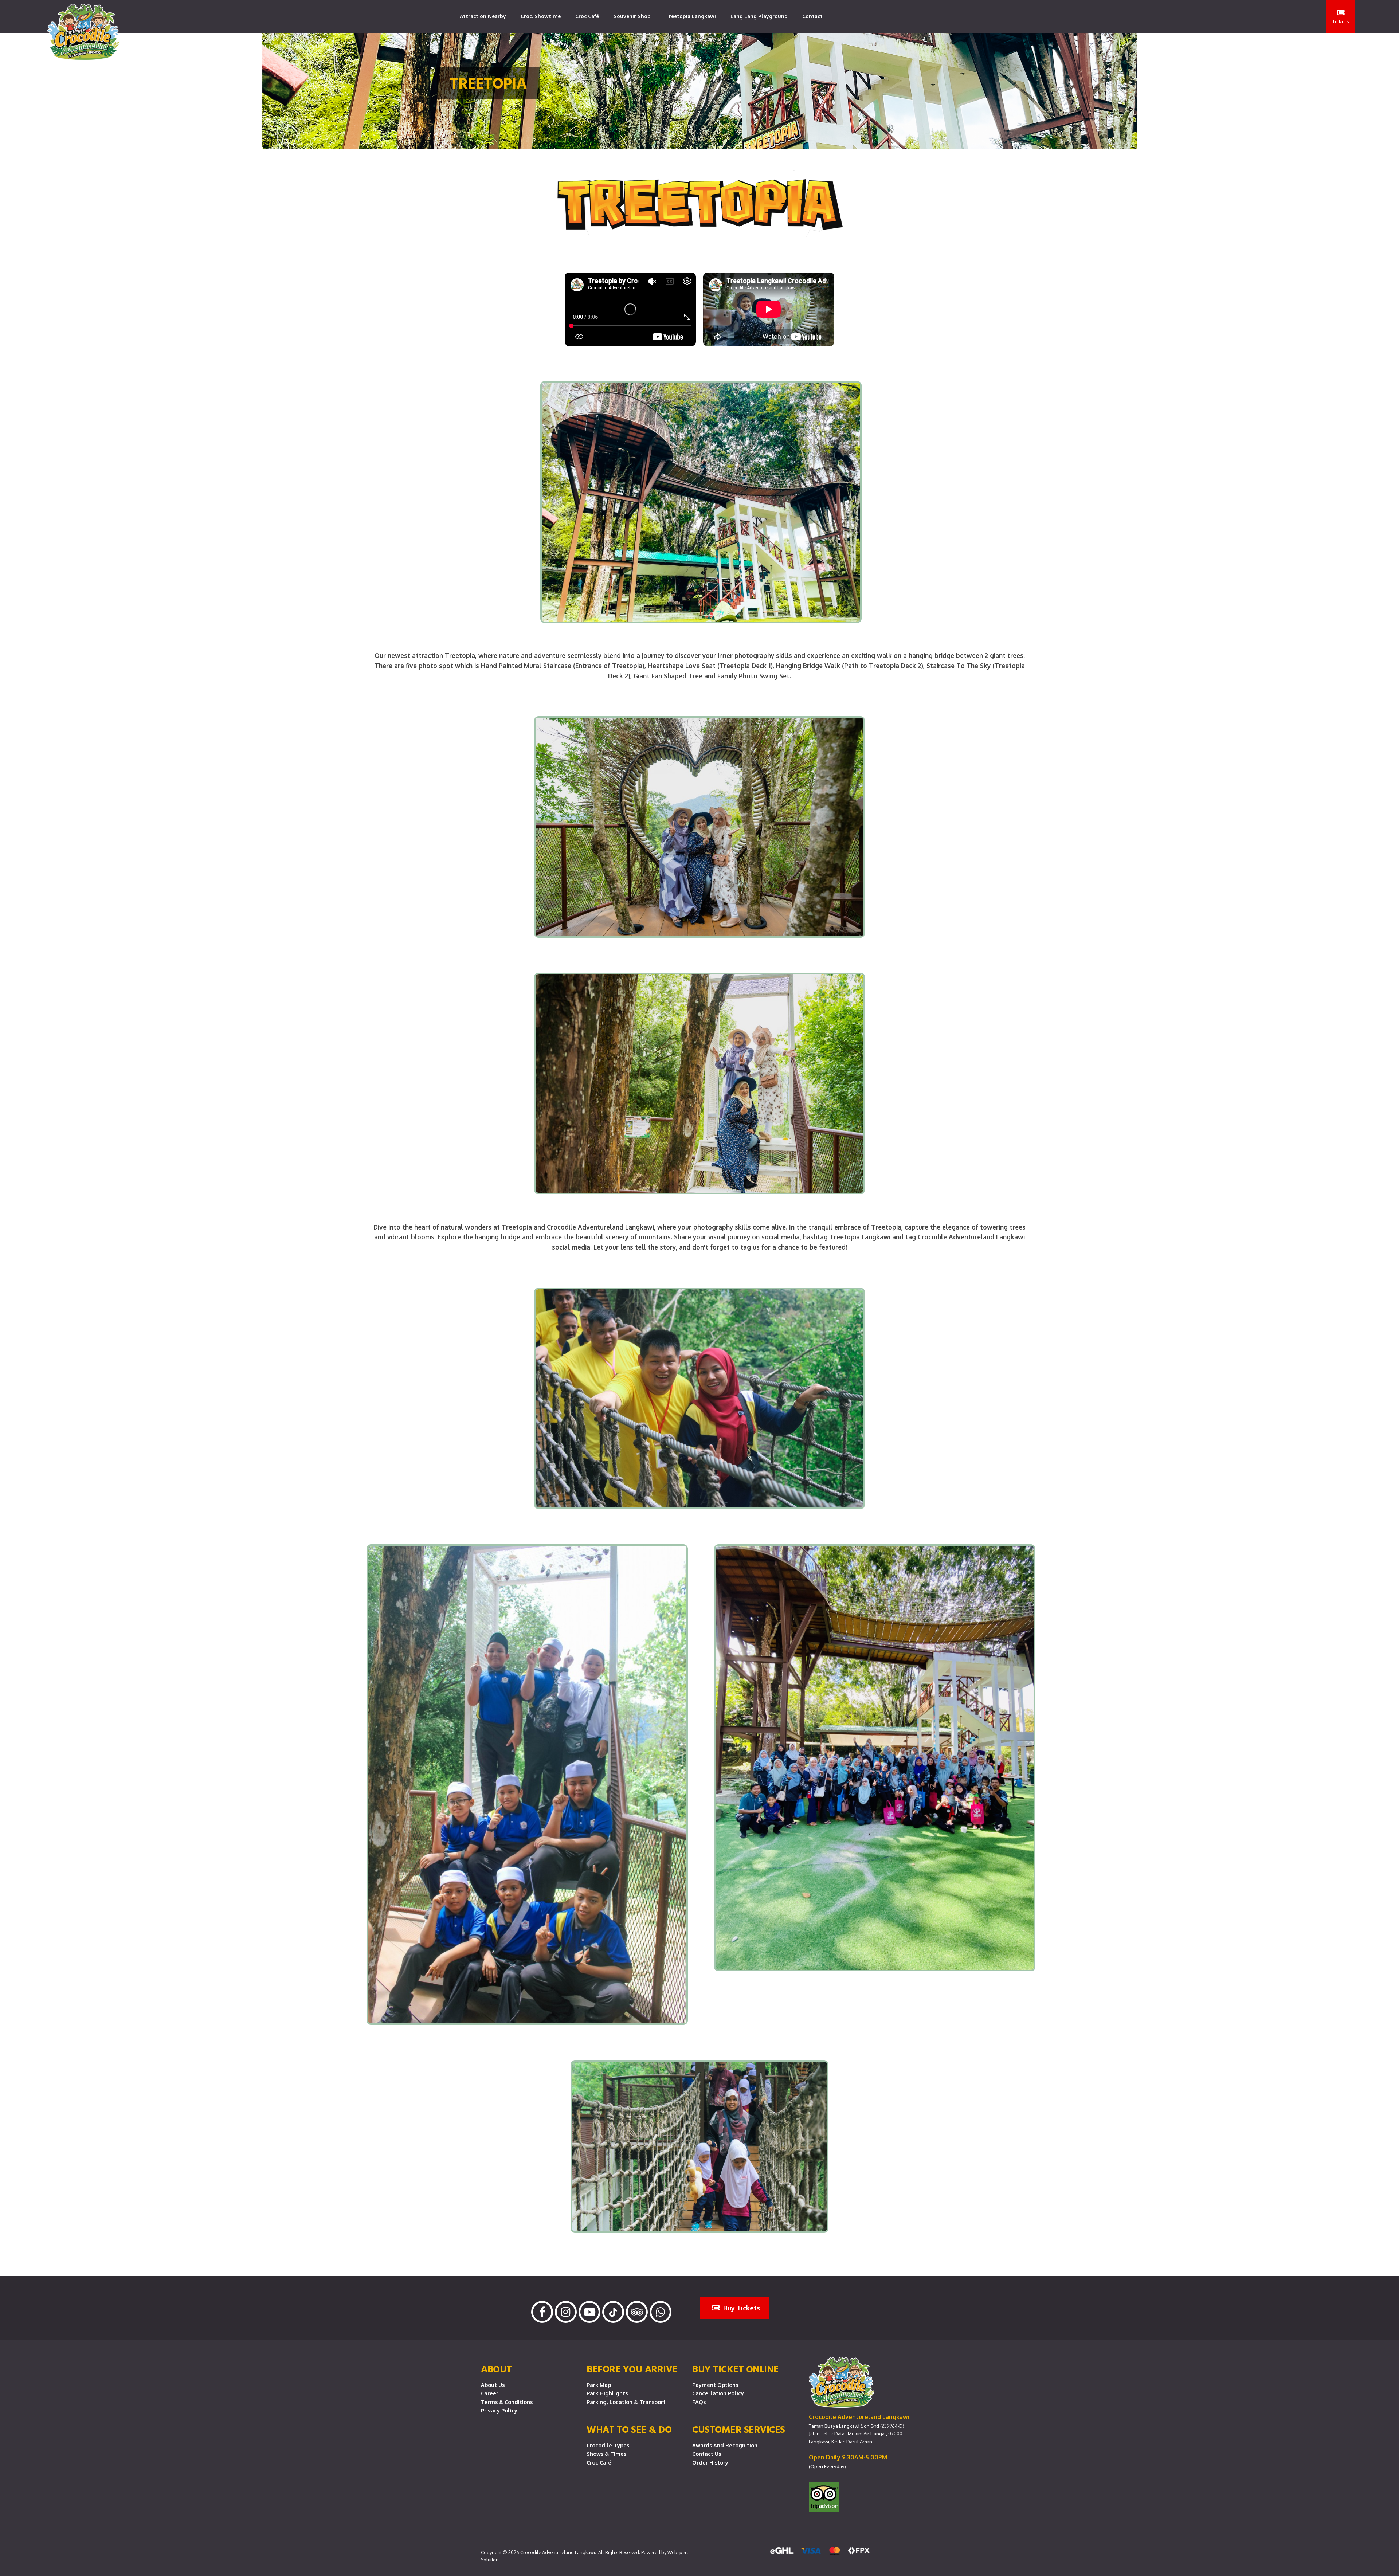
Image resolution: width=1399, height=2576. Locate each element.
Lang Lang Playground (759, 16)
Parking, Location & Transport (626, 2402)
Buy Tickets (741, 2308)
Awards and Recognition (725, 2445)
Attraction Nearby (483, 16)
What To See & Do (629, 2429)
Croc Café (587, 16)
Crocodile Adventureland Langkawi (558, 2552)
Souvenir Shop (632, 16)
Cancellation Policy (718, 2393)
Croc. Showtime (541, 16)
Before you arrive (632, 2369)
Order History (710, 2462)
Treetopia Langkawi (691, 16)
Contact (812, 16)
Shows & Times (606, 2454)
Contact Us (707, 2454)
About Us (493, 2385)
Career (490, 2393)
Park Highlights (607, 2393)
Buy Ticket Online (736, 2369)
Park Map (599, 2385)
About (496, 2369)
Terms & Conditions (507, 2402)
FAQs (699, 2402)
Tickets (1341, 21)
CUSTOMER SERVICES (739, 2429)
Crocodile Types (608, 2445)
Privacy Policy (499, 2410)
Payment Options (715, 2385)
